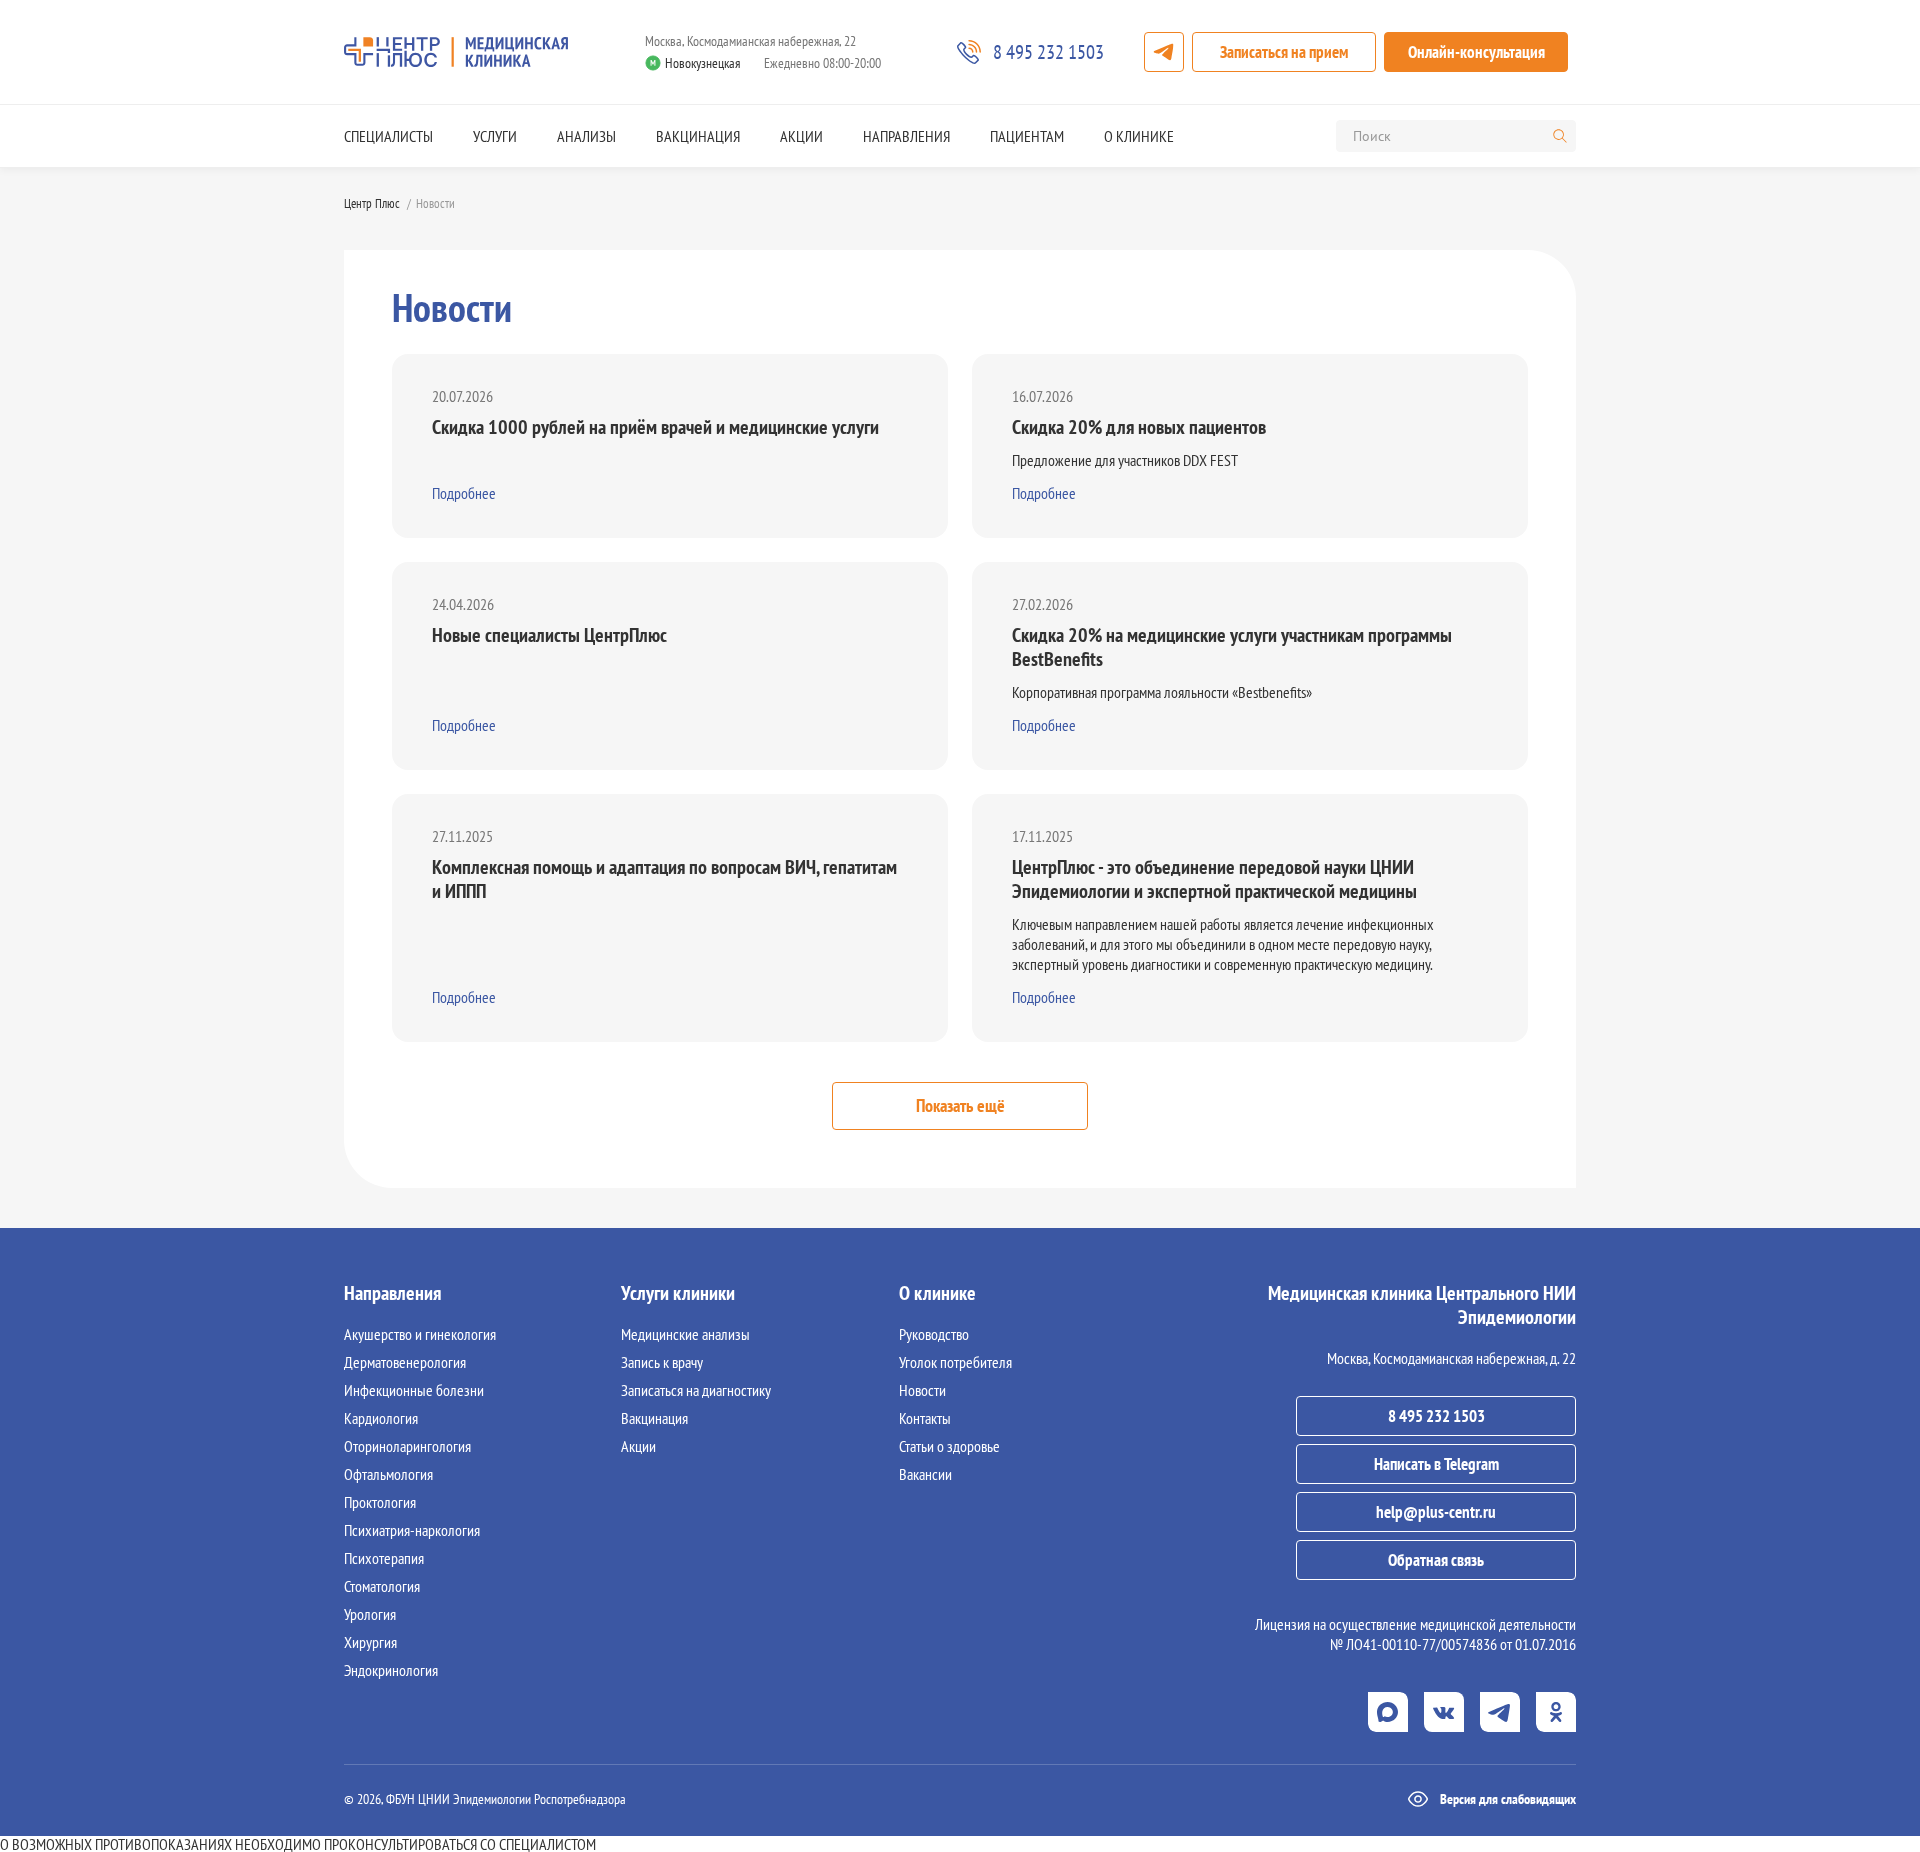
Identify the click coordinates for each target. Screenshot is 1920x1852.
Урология (370, 1614)
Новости (922, 1390)
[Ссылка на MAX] (1388, 1712)
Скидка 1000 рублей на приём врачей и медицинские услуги (655, 427)
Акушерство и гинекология (420, 1334)
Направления (906, 136)
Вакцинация (698, 136)
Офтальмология (388, 1474)
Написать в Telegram (1436, 1464)
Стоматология (382, 1586)
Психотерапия (384, 1558)
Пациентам (1027, 136)
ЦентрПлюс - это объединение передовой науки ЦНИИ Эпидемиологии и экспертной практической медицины (1214, 879)
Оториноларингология (407, 1446)
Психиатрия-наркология (412, 1530)
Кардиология (381, 1418)
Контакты (925, 1418)
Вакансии (925, 1474)
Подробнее (464, 493)
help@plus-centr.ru (1436, 1512)
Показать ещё (960, 1105)
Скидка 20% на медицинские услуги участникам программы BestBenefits (1232, 647)
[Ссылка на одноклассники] (1556, 1712)
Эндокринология (391, 1670)
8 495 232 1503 (1436, 1416)
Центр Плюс (372, 204)
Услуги (495, 136)
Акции (801, 136)
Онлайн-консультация (1476, 52)
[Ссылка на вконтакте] (1444, 1712)
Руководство (934, 1334)
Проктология (380, 1502)
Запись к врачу (662, 1362)
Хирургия (370, 1642)
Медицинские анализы (685, 1334)
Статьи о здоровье (949, 1446)
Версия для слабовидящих (1508, 1799)
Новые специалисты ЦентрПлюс (549, 635)
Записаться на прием (1284, 52)
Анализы (586, 136)
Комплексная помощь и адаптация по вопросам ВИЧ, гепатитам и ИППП (664, 879)
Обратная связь (1436, 1560)
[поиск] (1560, 136)
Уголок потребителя (955, 1362)
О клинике (1139, 136)
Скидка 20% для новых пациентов (1139, 427)
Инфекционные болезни (414, 1390)
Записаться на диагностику (696, 1390)
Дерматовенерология (405, 1362)
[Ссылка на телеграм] (1500, 1712)
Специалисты (388, 136)
